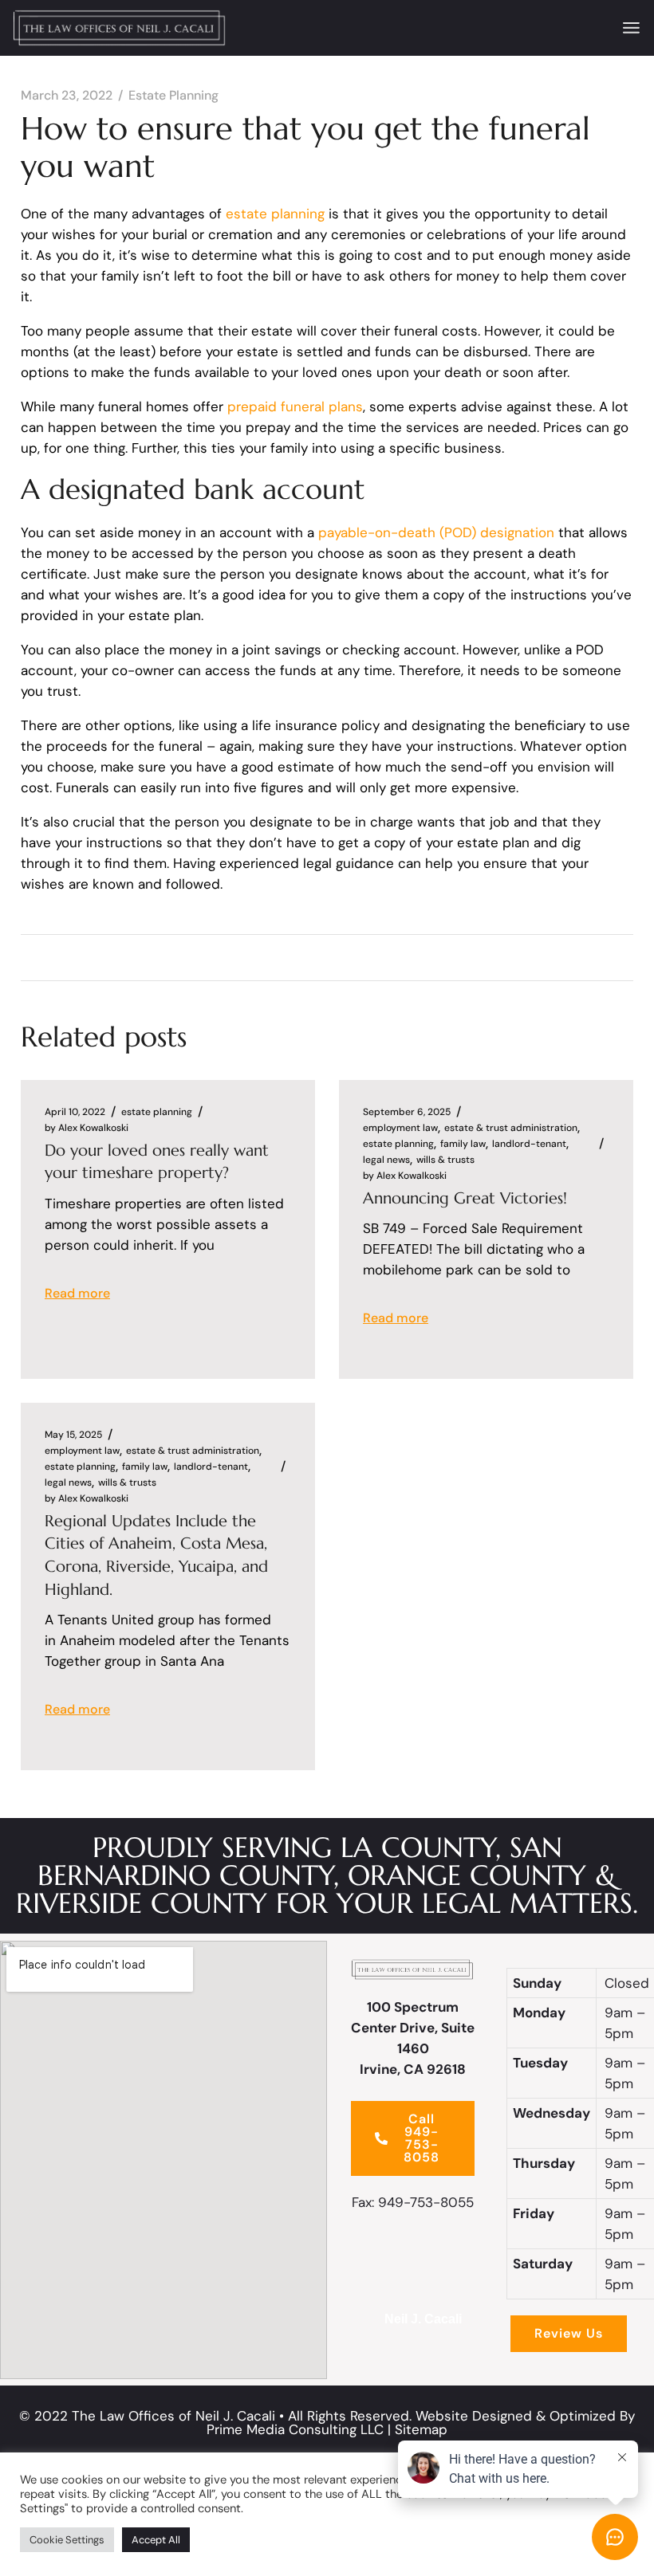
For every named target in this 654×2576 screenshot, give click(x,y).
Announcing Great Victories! (465, 1198)
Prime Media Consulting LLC (295, 2429)
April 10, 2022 (75, 1112)
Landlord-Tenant (529, 1144)
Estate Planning (173, 96)
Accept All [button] (156, 2540)
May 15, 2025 (73, 1435)
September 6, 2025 (407, 1112)
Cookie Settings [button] (67, 2540)
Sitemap (421, 2429)
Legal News (386, 1160)
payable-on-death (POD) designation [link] (436, 532)
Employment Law (400, 1128)
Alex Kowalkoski (87, 1128)
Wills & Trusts (445, 1160)
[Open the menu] (631, 28)
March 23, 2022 (67, 96)
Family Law (463, 1144)
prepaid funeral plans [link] (295, 406)
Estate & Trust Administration (511, 1128)
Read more (77, 1293)
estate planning (275, 214)
